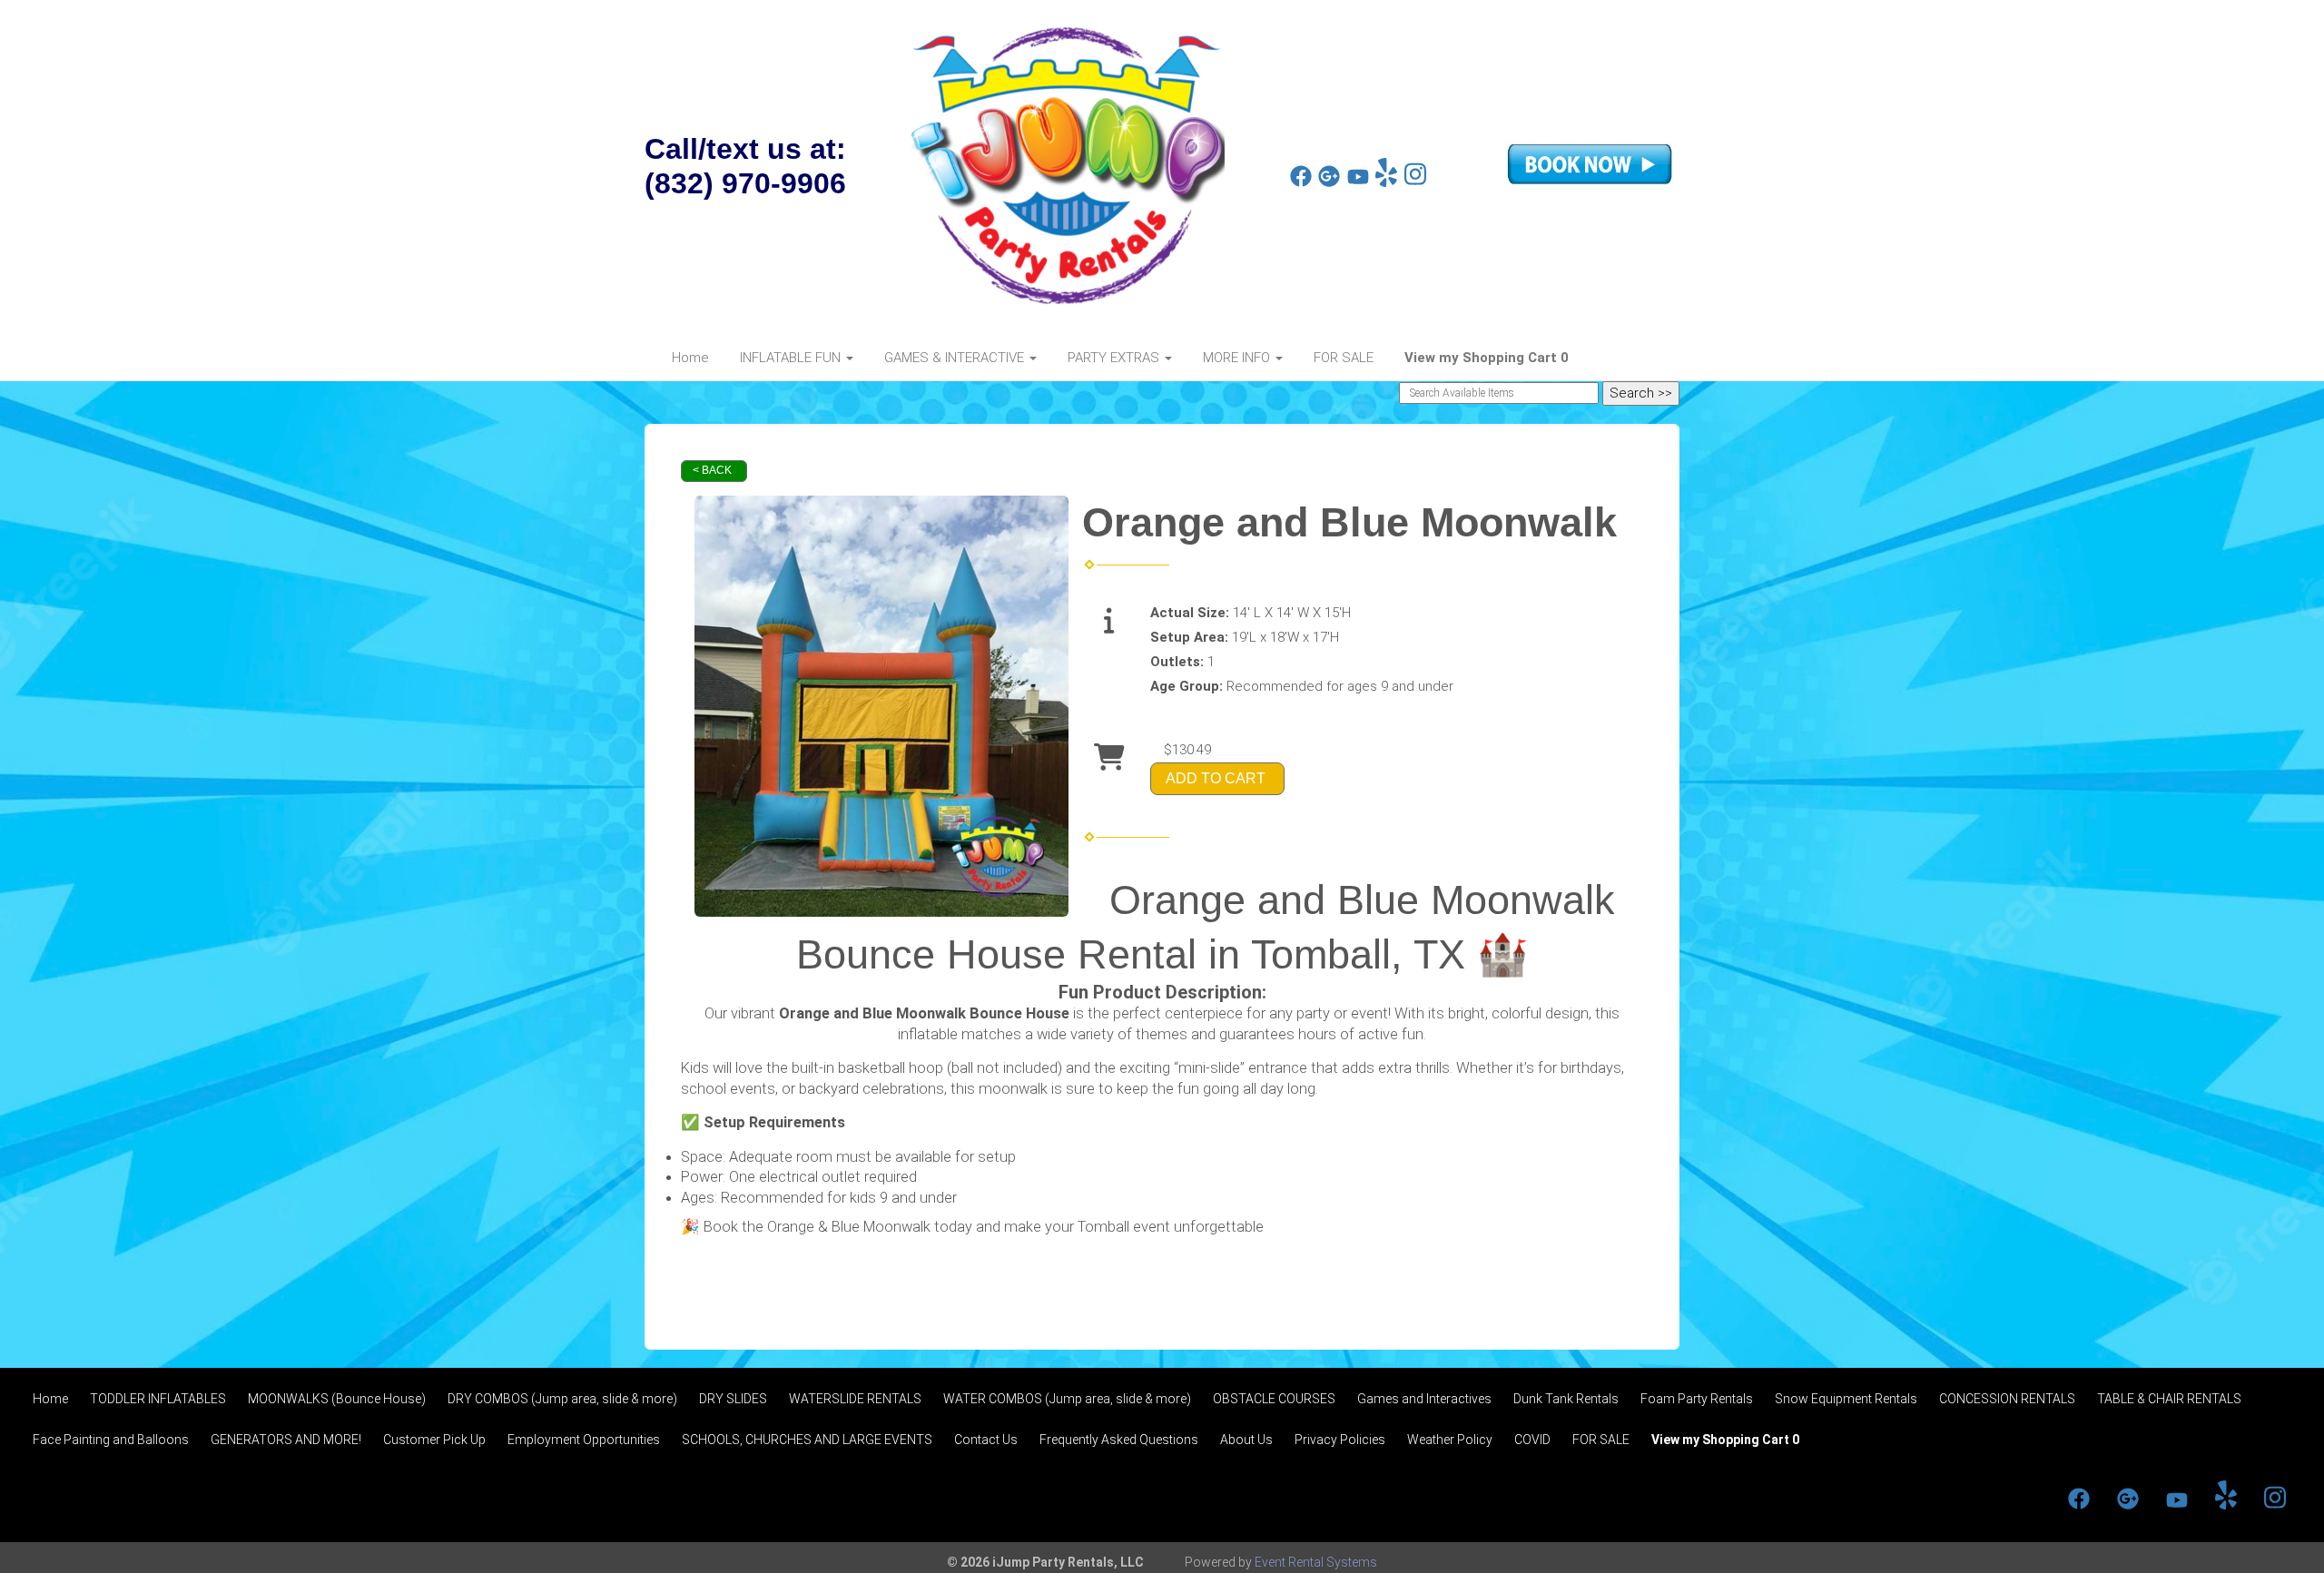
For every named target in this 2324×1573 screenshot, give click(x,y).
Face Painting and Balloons (111, 1440)
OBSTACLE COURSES (1274, 1399)
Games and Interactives (1424, 1399)
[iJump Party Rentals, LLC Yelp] (1386, 182)
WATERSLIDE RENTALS (855, 1399)
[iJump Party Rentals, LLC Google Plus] (1329, 182)
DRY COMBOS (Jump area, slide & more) (562, 1399)
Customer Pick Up (434, 1440)
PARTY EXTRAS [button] (1115, 358)
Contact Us (986, 1440)
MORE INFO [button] (1238, 358)
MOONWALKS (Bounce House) (337, 1399)
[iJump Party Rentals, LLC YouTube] (1358, 182)
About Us (1246, 1440)
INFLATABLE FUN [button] (792, 358)
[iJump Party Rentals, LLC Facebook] (1301, 182)
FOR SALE (1344, 358)
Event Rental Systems (1316, 1562)
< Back (712, 470)
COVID (1532, 1440)
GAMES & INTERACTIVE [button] (956, 358)
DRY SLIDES (733, 1399)
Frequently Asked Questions (1119, 1440)
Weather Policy (1450, 1440)
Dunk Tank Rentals (1566, 1399)
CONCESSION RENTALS (2007, 1399)
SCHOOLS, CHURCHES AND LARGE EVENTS (807, 1440)
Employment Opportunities (584, 1440)
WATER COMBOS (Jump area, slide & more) (1067, 1399)
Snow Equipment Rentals (1846, 1399)
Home (690, 358)
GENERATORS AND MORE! (286, 1440)
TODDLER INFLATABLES (158, 1399)
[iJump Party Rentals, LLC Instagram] (1415, 182)
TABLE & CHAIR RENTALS (2169, 1399)
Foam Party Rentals (1697, 1399)
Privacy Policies (1340, 1440)
